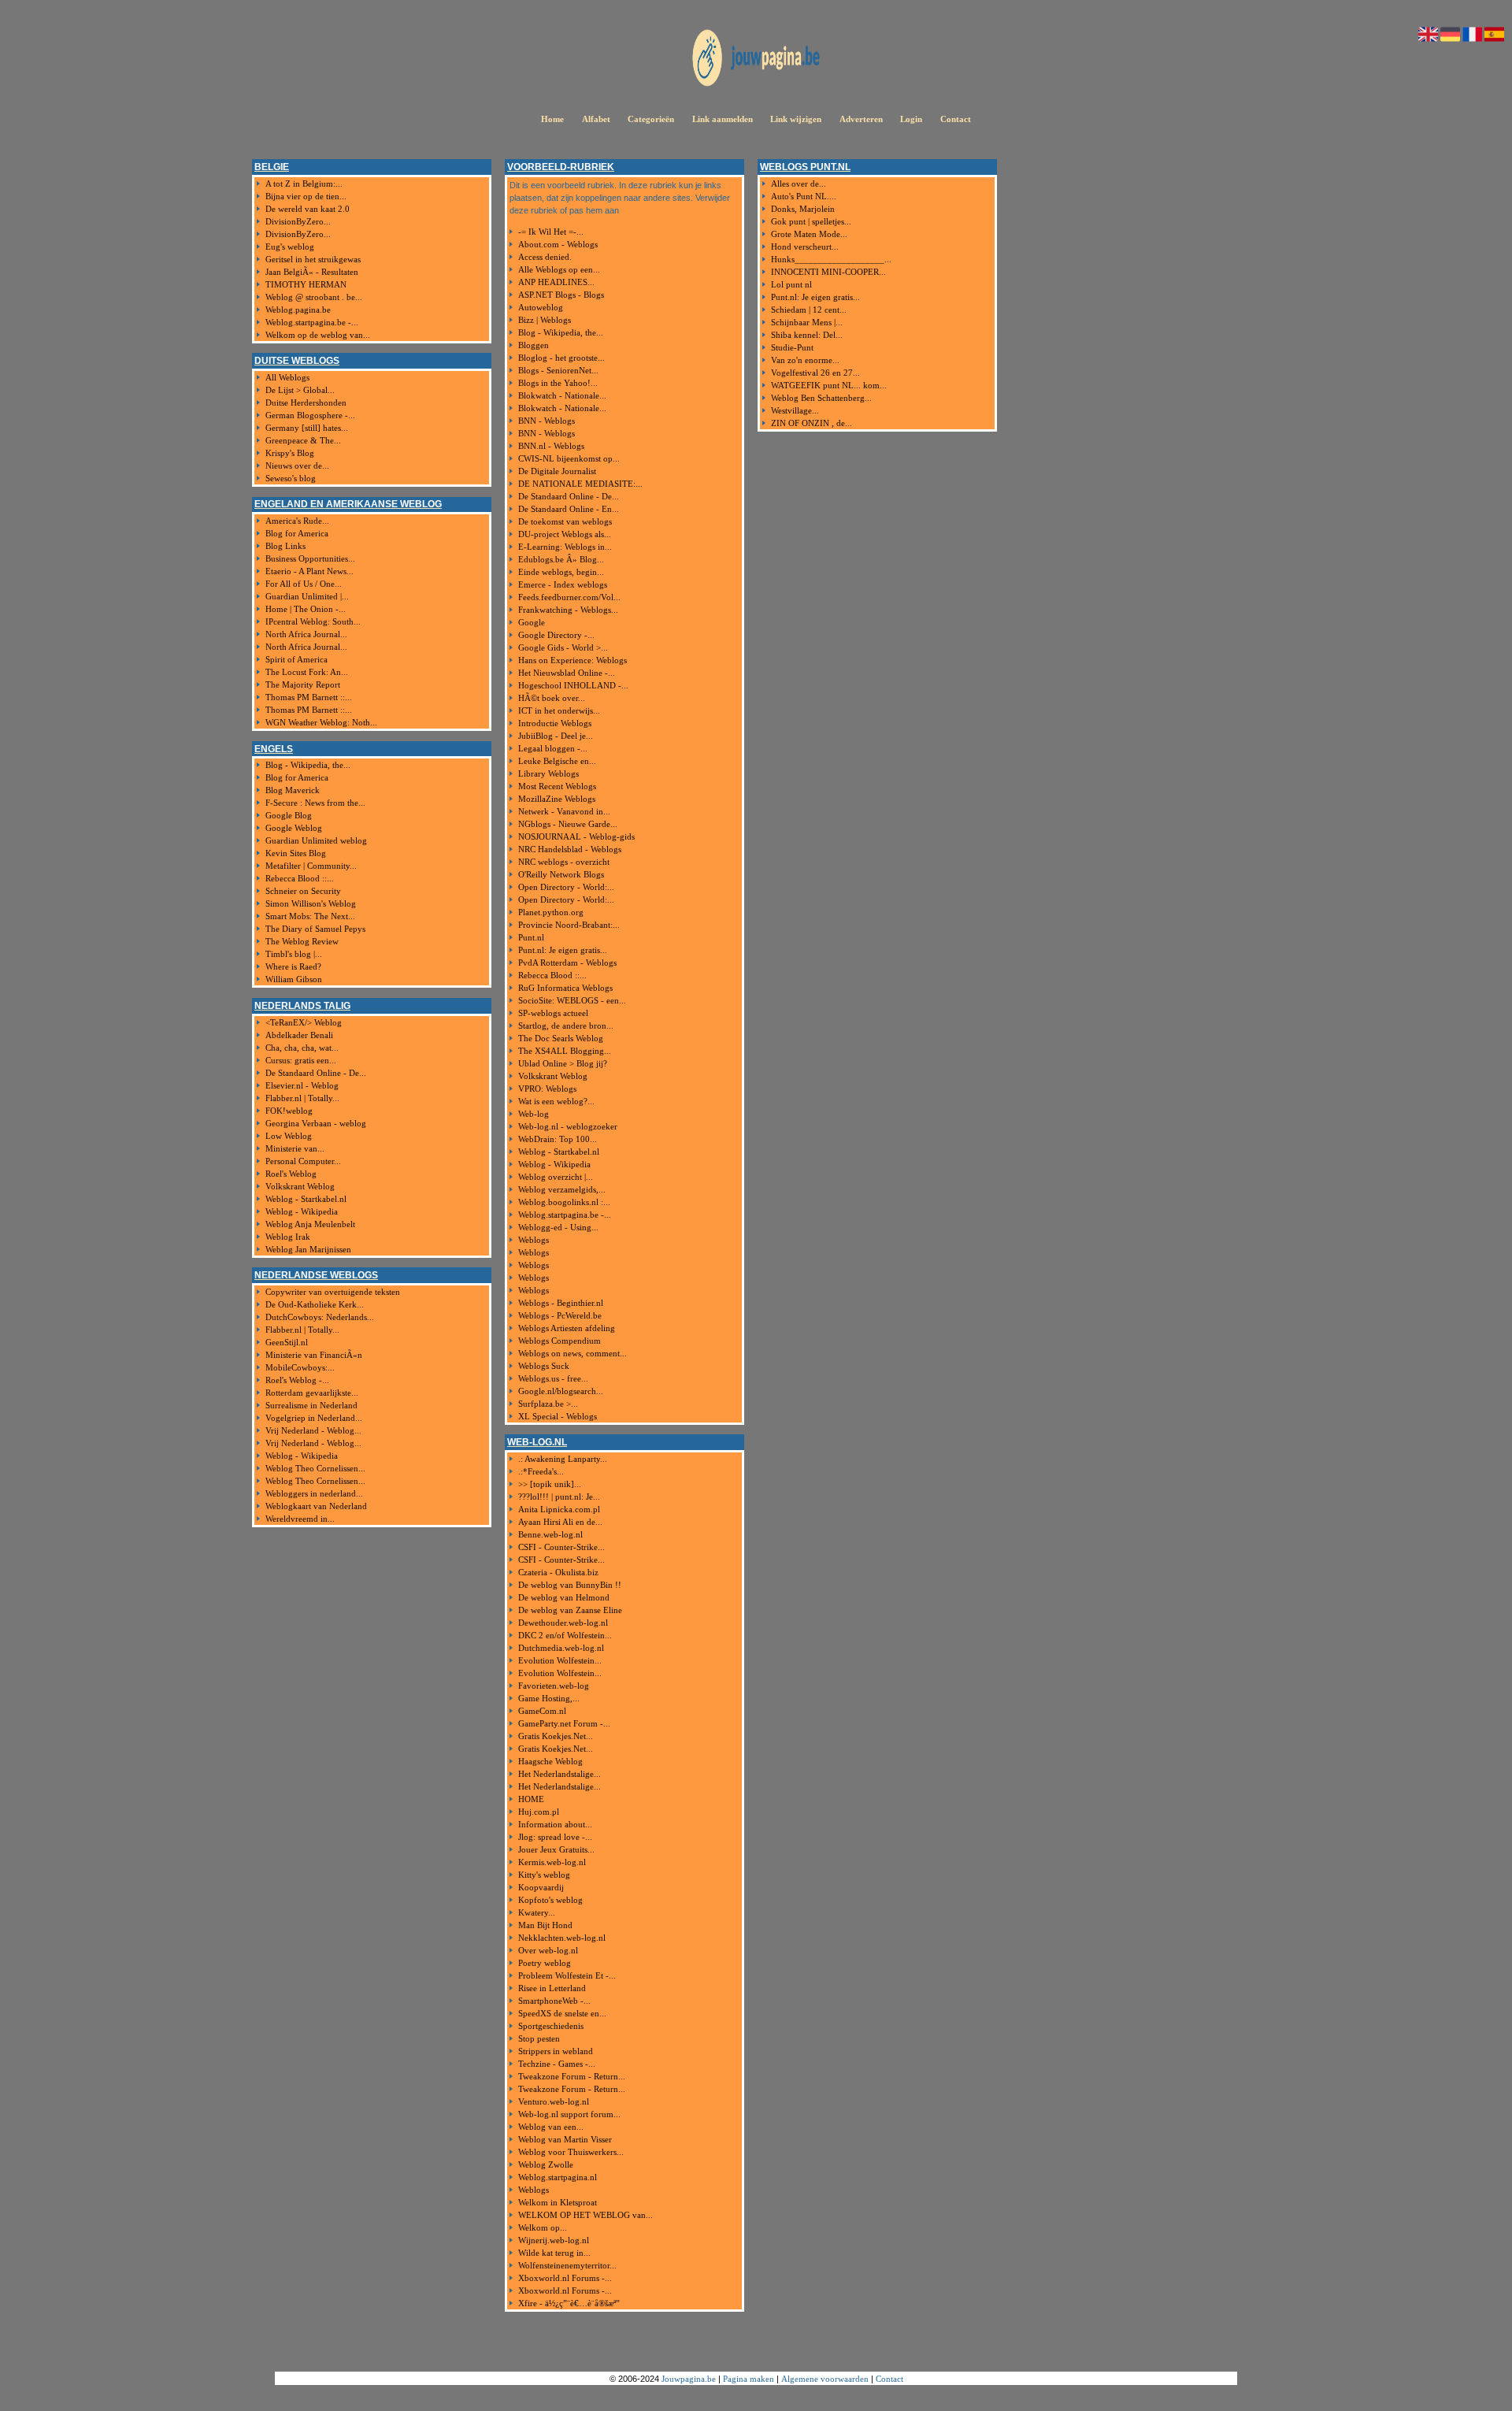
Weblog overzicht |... (556, 1177)
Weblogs (534, 1240)
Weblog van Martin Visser (565, 2139)
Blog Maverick (293, 790)
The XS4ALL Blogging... (565, 1051)
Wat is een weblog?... (556, 1101)
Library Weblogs (548, 773)
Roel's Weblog (291, 1174)
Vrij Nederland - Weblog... (313, 1430)
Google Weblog (294, 828)
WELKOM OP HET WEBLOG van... (586, 2215)
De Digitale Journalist (557, 471)
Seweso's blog (291, 478)
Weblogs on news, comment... (573, 1353)
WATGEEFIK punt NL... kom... (829, 385)
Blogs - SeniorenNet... (558, 370)
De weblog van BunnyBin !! (570, 1585)
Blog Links (285, 546)
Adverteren (861, 119)
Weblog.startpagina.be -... (312, 322)
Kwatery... (537, 1912)
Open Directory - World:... (566, 887)
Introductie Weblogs (555, 723)
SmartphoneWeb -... (554, 2001)
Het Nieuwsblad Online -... (567, 673)
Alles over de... (799, 184)
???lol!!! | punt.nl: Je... (559, 1497)
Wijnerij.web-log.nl (554, 2240)
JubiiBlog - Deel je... (556, 736)
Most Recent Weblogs (557, 786)
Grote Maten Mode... (809, 234)
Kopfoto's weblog (550, 1900)
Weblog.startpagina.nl (558, 2177)
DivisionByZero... (298, 221)
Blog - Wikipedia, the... (308, 765)
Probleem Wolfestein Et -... (567, 1975)
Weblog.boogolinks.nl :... (564, 1202)
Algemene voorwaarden (825, 2379)
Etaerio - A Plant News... (309, 571)
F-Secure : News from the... (315, 803)
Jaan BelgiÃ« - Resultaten (312, 272)
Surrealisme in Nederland (311, 1405)
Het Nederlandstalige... (560, 1774)
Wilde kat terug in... (554, 2253)
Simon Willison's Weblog (311, 903)
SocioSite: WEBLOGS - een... (572, 1000)
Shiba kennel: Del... (807, 335)
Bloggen (534, 345)
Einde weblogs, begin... (561, 572)
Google (532, 622)
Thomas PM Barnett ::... (309, 697)
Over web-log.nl (548, 1950)
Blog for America (297, 533)
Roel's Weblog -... (297, 1380)
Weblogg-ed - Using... (558, 1227)
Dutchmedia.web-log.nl (561, 1648)
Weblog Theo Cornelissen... (315, 1468)
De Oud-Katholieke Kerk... (315, 1304)
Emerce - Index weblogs (563, 584)
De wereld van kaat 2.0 (308, 209)
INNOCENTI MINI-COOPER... (828, 272)
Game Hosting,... (549, 1698)
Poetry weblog (545, 1963)
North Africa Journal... (306, 634)
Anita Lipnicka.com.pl (559, 1509)
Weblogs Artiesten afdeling (567, 1328)
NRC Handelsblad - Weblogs (570, 849)
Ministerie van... (295, 1148)
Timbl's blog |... (294, 954)
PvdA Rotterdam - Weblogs (567, 963)
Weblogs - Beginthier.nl (561, 1303)
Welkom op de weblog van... (318, 335)
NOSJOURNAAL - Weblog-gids (576, 836)
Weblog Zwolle (546, 2164)
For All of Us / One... (304, 584)
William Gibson (294, 979)
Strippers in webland (556, 2051)
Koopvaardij (541, 1887)
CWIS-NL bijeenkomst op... (569, 458)
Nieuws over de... (297, 466)
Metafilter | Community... (311, 866)
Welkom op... (543, 2227)
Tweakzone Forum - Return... (572, 2076)
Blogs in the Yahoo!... (558, 383)
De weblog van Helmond (564, 1597)
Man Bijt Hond (545, 1925)
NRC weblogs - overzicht (564, 862)
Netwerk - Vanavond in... (564, 811)
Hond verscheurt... (805, 247)
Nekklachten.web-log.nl (562, 1938)
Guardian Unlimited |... (307, 596)
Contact (956, 119)
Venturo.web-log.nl (554, 2101)
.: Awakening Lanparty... (563, 1459)
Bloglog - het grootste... (561, 358)
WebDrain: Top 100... (558, 1139)
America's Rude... (297, 521)
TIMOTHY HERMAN (306, 284)
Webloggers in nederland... (314, 1493)
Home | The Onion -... (306, 609)
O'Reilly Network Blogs (561, 874)
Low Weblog (289, 1136)
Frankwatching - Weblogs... (568, 610)
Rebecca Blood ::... (300, 878)
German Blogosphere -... (310, 415)
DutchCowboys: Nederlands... (320, 1317)
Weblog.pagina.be (298, 310)
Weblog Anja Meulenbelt (310, 1224)
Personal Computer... (303, 1161)
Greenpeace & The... (303, 440)
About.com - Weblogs (558, 244)
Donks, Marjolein (803, 209)
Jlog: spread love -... (555, 1837)
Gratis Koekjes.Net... (556, 1736)
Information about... (555, 1824)
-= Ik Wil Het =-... (551, 232)
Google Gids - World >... (563, 647)
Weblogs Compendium (560, 1341)
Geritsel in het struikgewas (313, 259)
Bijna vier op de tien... (306, 196)
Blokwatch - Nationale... (562, 395)
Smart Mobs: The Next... (310, 916)
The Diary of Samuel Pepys (315, 929)
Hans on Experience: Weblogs (573, 660)
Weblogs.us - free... (553, 1378)
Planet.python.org (551, 912)
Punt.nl (531, 937)
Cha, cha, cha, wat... (302, 1048)
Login (911, 119)
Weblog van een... (551, 2127)
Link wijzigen (796, 119)
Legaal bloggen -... (553, 748)
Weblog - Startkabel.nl (306, 1199)
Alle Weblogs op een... (559, 269)
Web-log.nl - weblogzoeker (568, 1126)
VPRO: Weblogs (547, 1089)
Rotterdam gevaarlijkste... (312, 1393)
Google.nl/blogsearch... (561, 1391)
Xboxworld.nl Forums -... (565, 2278)
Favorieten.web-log (554, 1686)
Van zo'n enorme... (805, 360)
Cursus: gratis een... (301, 1060)
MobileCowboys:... (300, 1367)
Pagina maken (749, 2379)
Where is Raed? (293, 966)
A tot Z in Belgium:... (304, 184)
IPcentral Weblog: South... (313, 621)
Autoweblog (541, 307)
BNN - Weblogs (547, 421)
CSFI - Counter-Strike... (561, 1547)
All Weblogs (287, 377)
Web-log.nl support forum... (569, 2114)
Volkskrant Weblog (300, 1186)
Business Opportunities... (310, 558)
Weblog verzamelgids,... (562, 1189)
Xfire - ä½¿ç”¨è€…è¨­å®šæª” (569, 2303)
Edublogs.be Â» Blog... (561, 559)
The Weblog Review (302, 941)
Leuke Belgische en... (557, 761)
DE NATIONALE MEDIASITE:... (580, 484)
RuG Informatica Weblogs (565, 988)
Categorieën (651, 119)
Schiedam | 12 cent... (809, 310)
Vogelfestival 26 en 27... (815, 373)
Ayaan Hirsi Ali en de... (560, 1522)
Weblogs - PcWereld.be (560, 1315)
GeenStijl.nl (287, 1342)
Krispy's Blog (290, 453)
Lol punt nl (791, 284)
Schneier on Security (303, 891)
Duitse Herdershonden (306, 402)
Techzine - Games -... (557, 2064)
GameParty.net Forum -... (564, 1723)
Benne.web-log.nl (550, 1534)
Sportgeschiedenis (551, 2026)
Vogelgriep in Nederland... (314, 1418)
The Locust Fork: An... (307, 672)
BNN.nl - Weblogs (551, 446)
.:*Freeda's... (541, 1471)
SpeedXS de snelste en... (562, 2013)
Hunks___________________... (831, 259)
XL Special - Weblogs (558, 1416)
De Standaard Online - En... (569, 509)
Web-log (534, 1114)
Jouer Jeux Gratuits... (556, 1849)
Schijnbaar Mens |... (807, 322)
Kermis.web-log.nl (552, 1862)
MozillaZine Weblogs (557, 799)
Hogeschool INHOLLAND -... (573, 685)
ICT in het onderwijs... (559, 710)
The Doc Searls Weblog (561, 1038)
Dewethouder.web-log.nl (563, 1623)
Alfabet (596, 119)
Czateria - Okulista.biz (558, 1572)
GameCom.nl (542, 1711)
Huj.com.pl (539, 1812)
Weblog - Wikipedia (302, 1211)
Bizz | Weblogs (545, 320)
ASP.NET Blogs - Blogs (561, 295)
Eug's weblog (290, 247)
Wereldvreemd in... (300, 1519)
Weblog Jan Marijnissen (308, 1249)
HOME (531, 1799)
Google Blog (289, 815)
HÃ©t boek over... (552, 698)
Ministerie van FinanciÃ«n (314, 1355)
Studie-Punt (792, 347)
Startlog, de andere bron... (566, 1026)
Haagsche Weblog (550, 1761)
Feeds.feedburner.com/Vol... (569, 597)
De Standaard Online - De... (316, 1073)
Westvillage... (795, 410)
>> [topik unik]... (550, 1484)
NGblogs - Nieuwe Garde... (568, 824)
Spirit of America (296, 659)
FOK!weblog (289, 1111)
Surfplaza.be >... (548, 1404)
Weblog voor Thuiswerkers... (571, 2152)
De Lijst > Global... (300, 390)
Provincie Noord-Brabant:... (569, 925)
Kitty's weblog (544, 1875)
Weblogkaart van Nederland (316, 1506)
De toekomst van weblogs (565, 521)
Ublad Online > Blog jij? (563, 1063)
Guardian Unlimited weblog (316, 840)
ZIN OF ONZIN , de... (812, 423)
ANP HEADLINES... (556, 282)
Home (552, 119)
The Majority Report (303, 684)
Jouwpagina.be (689, 2379)
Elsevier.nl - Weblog (302, 1085)
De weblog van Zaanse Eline (570, 1610)
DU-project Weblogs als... (565, 534)
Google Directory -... (556, 635)
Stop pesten (539, 2038)
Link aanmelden (723, 119)
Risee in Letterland (552, 1988)
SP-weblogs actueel (553, 1013)
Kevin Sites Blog (296, 853)
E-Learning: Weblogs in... (565, 547)
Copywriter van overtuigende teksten (333, 1292)
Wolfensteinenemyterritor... (567, 2265)
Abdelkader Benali (299, 1035)
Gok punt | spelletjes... (811, 221)
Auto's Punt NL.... (804, 196)
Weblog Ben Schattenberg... (821, 398)
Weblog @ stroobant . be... (314, 297)
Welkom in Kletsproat (558, 2202)
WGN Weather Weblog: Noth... (321, 722)
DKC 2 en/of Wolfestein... (565, 1635)
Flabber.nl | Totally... (302, 1098)
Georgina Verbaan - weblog (316, 1123)
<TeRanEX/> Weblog (304, 1022)
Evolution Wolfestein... (560, 1660)
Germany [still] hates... (307, 428)
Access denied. (545, 257)
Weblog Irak (288, 1237)
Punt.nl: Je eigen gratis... (563, 950)
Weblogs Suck (544, 1366)
